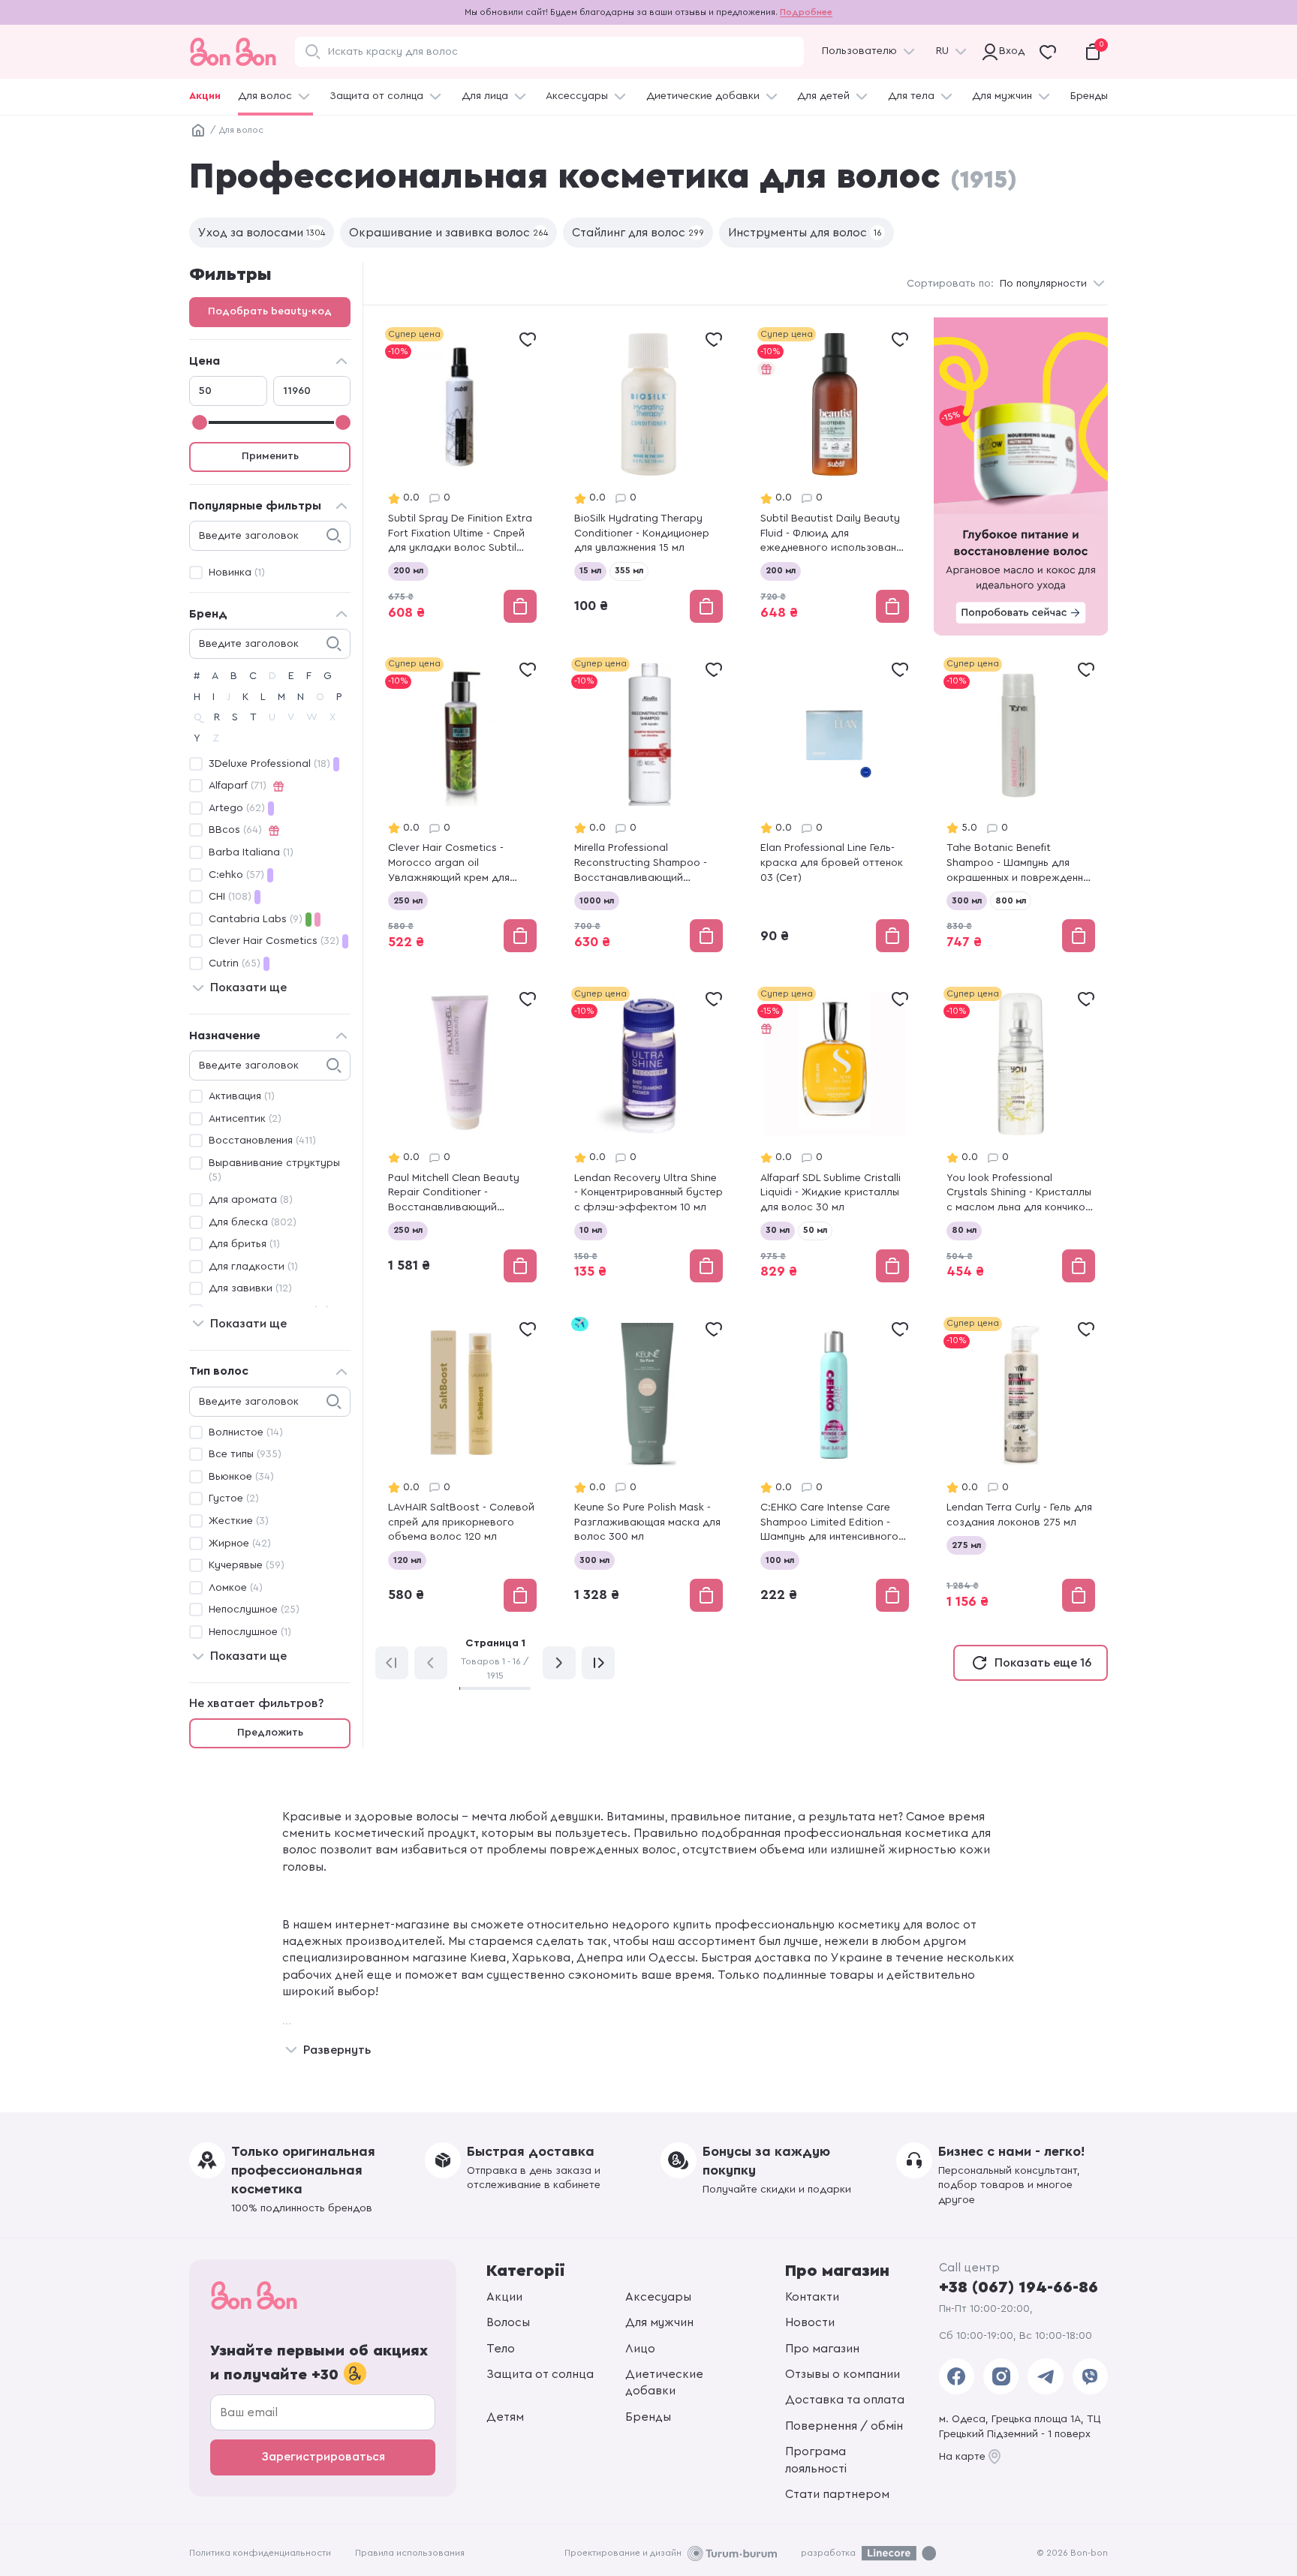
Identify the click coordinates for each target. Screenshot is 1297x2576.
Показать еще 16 (1043, 1663)
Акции (205, 96)
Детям (505, 2417)
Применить (270, 456)
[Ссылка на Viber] (1090, 2376)
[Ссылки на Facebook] (957, 2376)
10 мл (591, 1230)
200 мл (408, 570)
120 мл (407, 1560)
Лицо (640, 2349)
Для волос (265, 96)
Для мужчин (1002, 96)
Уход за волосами (262, 233)
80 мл (964, 1230)
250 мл (408, 900)
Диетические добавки (703, 96)
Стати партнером (837, 2494)
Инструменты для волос (805, 233)
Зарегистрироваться (323, 2457)
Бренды (1089, 96)
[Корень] (198, 131)
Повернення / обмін (844, 2426)
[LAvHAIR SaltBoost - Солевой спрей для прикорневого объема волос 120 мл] (462, 1466)
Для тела (911, 96)
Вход (1008, 51)
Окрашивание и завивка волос (448, 233)
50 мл (815, 1230)
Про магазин (822, 2349)
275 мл (966, 1545)
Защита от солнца (376, 96)
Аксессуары (577, 96)
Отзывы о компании (843, 2374)
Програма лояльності (816, 2460)
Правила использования (410, 2553)
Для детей (823, 96)
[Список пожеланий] (528, 339)
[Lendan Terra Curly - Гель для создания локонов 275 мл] (1021, 1466)
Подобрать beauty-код (270, 311)
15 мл (590, 570)
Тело (501, 2349)
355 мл (629, 570)
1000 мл (597, 900)
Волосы (508, 2322)
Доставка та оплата (845, 2400)
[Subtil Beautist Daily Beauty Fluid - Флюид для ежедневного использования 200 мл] (835, 476)
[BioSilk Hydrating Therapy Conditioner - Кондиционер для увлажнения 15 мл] (648, 476)
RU (942, 51)
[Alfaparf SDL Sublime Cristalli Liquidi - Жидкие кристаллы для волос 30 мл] (835, 1136)
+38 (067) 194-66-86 (1019, 2287)
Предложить (270, 1733)
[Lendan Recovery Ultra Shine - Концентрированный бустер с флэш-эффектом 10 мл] (648, 1136)
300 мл (967, 900)
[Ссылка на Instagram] (1001, 2376)
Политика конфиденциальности (260, 2553)
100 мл (780, 1560)
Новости (810, 2322)
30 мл (778, 1230)
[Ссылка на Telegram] (1045, 2376)
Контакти (812, 2297)
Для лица (485, 96)
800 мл (1011, 900)
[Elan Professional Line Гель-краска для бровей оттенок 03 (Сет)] (835, 806)
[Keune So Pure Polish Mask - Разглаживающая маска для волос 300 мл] (648, 1466)
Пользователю (859, 51)
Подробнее (806, 12)
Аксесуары (658, 2297)
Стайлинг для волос (638, 233)
